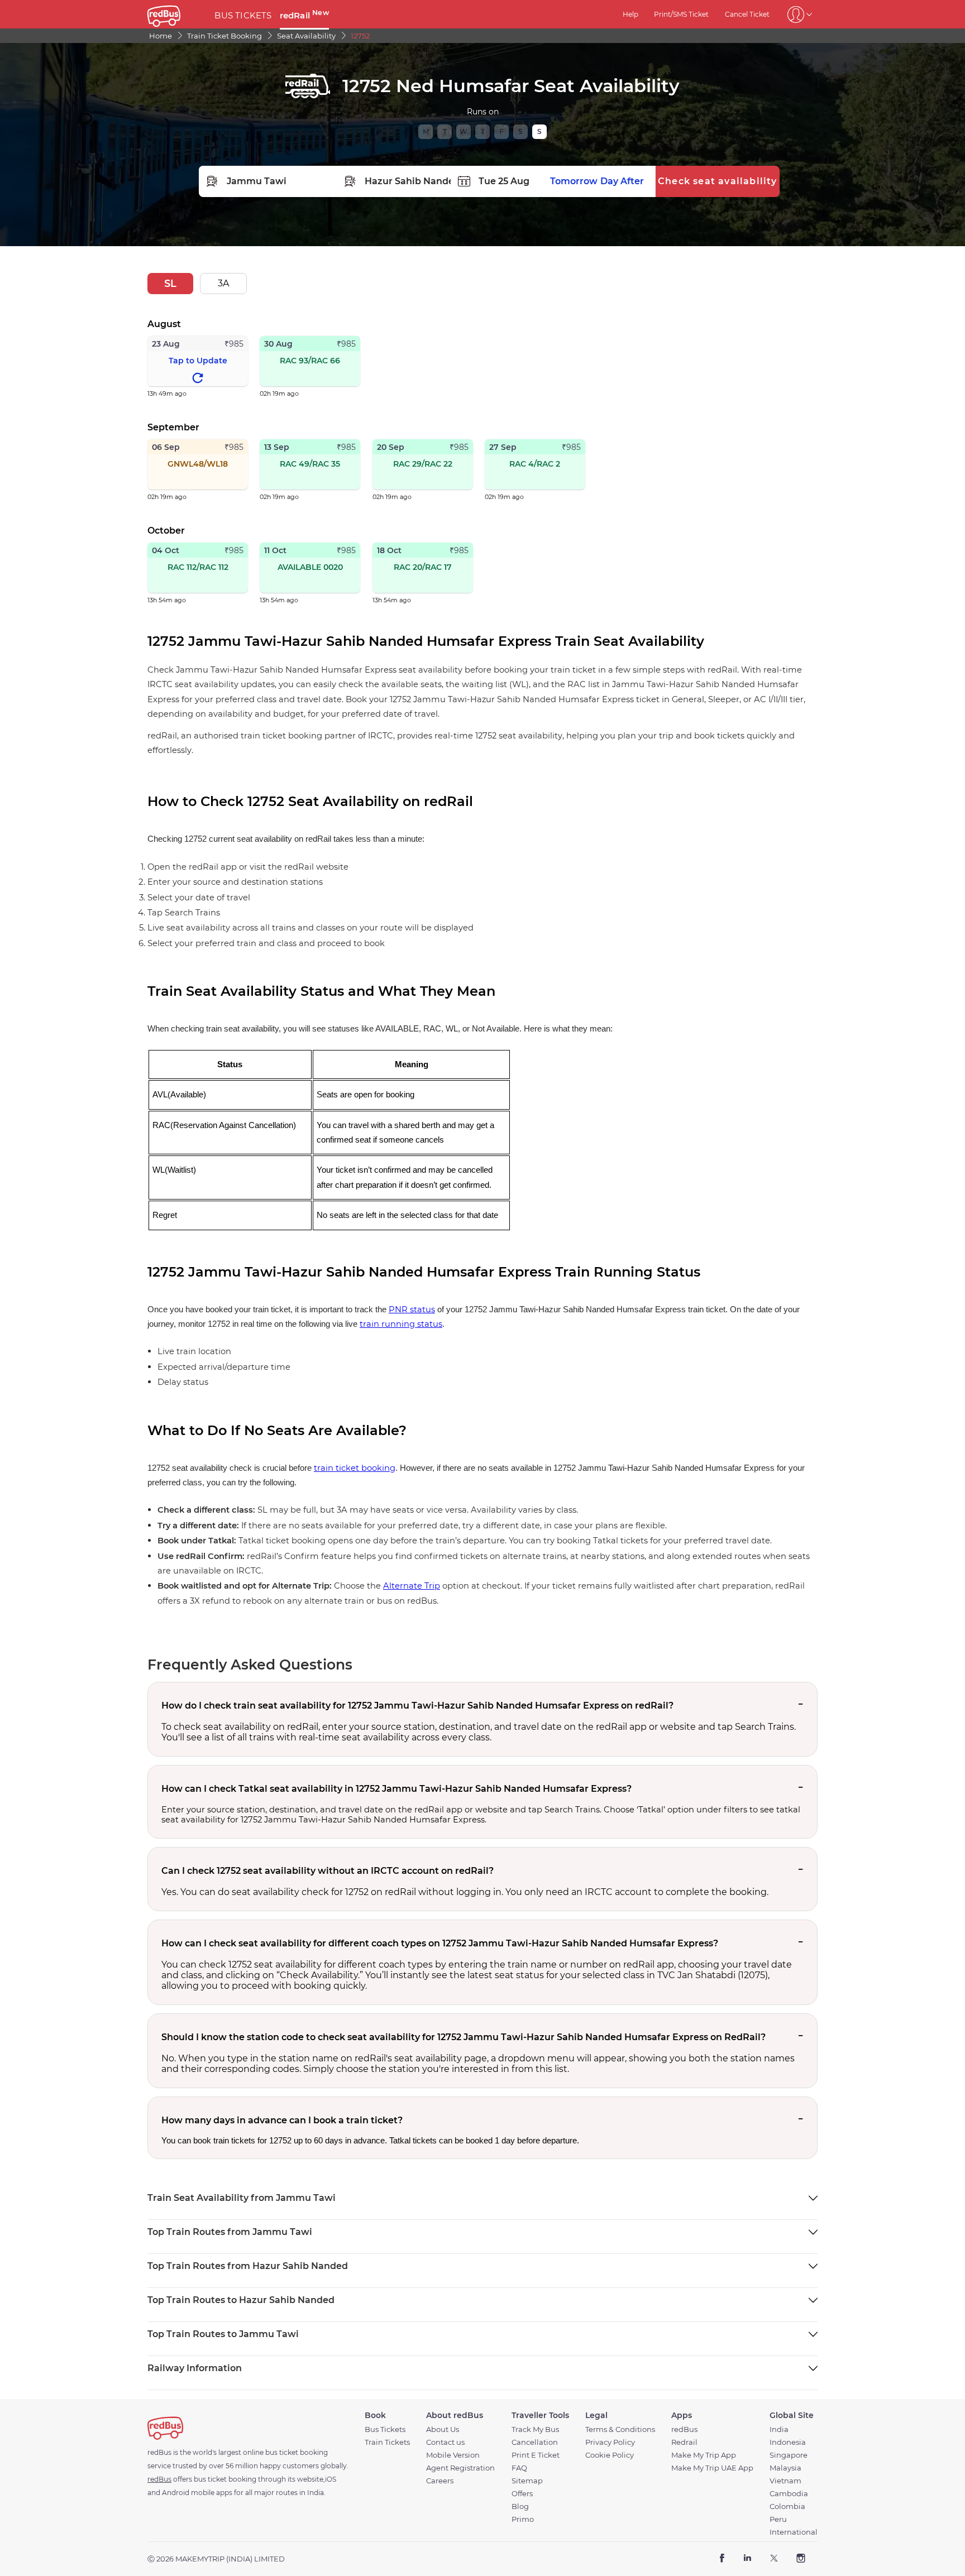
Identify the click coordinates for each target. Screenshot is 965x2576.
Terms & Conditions (620, 2429)
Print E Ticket (536, 2455)
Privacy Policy (610, 2442)
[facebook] (722, 2559)
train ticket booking (355, 1468)
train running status (401, 1324)
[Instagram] (801, 2559)
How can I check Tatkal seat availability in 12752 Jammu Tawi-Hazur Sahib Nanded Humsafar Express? (396, 1789)
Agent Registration (460, 2468)
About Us (443, 2429)
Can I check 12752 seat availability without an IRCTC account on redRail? (328, 1871)
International (794, 2532)
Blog (520, 2507)
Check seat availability (718, 181)
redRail (304, 15)
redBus (684, 2429)
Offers (522, 2494)
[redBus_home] (177, 14)
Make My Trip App (704, 2455)
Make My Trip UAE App (712, 2468)
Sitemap (527, 2481)
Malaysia (785, 2468)
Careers (440, 2481)
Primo (523, 2519)
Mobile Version (453, 2455)
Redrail (684, 2442)
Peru (778, 2519)
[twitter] (774, 2559)
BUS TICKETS (243, 15)
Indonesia (788, 2442)
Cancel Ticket (747, 14)
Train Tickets (387, 2442)
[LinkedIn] (747, 2559)
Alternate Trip (412, 1586)
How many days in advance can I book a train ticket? (282, 2120)
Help (630, 14)
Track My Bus (535, 2429)
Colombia (787, 2507)
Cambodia (789, 2494)
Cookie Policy (610, 2455)
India (779, 2429)
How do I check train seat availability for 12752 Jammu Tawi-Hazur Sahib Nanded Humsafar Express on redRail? (417, 1706)
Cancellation (535, 2442)
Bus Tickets (385, 2429)
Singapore (789, 2455)
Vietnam (785, 2481)
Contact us (445, 2442)
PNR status (412, 1309)
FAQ (519, 2468)
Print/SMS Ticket (681, 14)
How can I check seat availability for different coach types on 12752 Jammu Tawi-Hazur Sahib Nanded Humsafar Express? (440, 1943)
